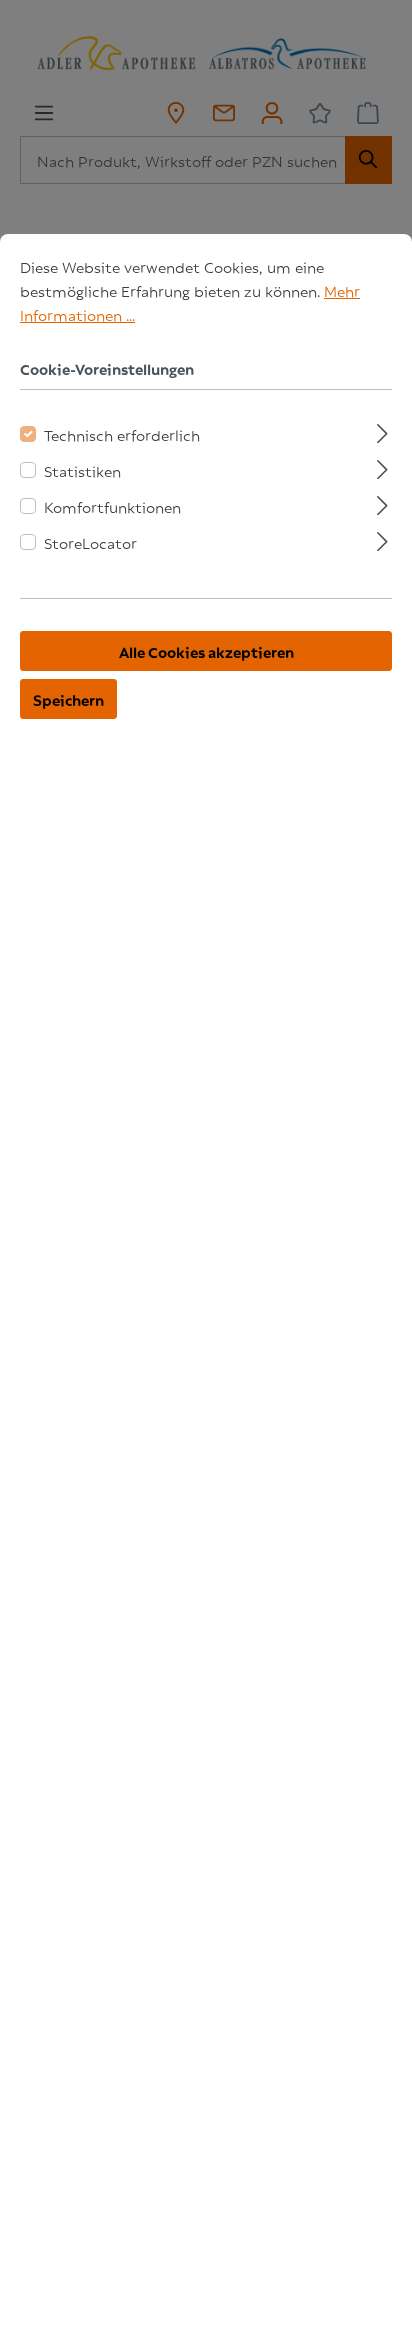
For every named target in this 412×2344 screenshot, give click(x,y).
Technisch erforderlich (122, 434)
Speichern (68, 699)
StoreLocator (90, 542)
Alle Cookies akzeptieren (206, 651)
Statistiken (82, 470)
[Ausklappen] (382, 430)
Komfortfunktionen (112, 506)
